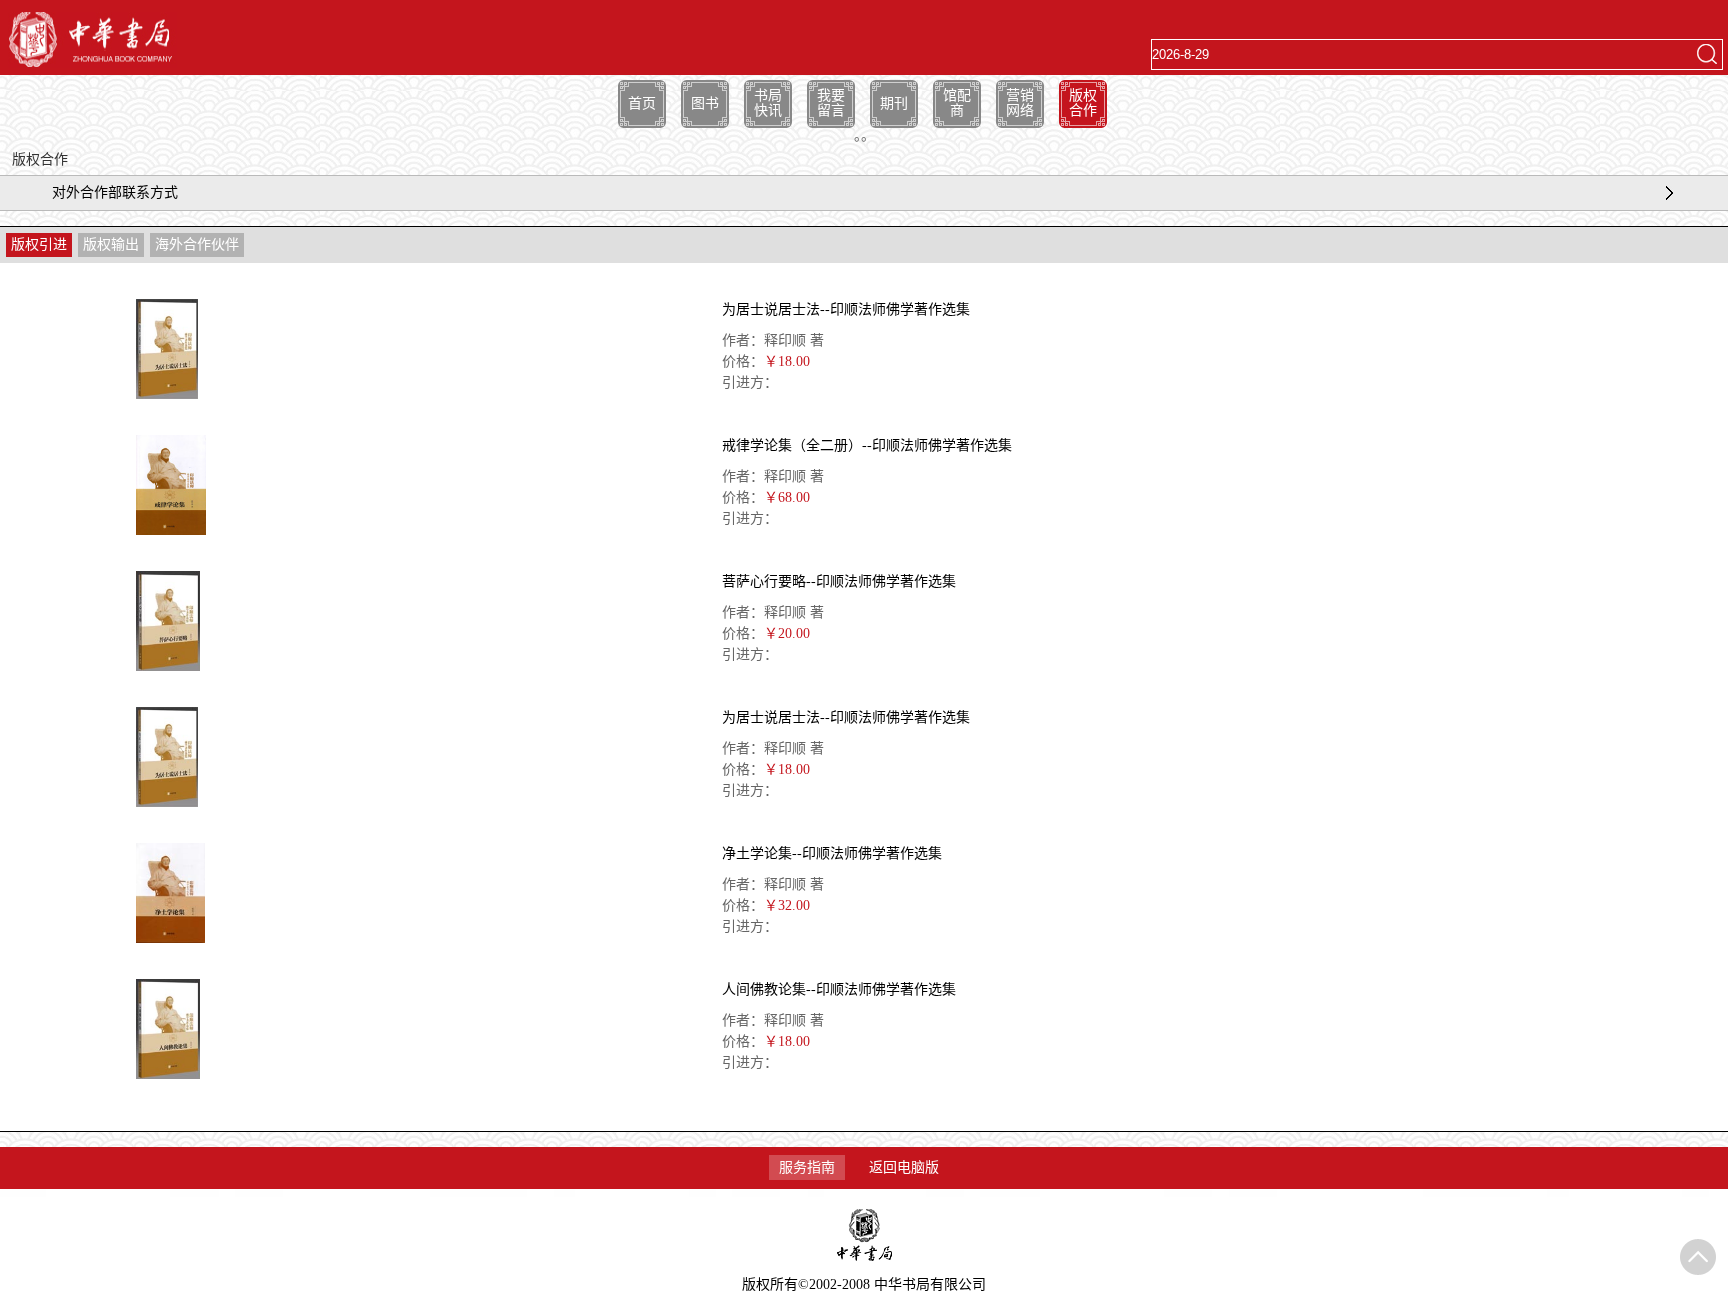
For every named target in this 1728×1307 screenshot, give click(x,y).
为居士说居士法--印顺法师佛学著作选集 (846, 309)
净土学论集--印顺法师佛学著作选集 (832, 853)
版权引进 (39, 244)
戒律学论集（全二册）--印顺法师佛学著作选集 (867, 445)
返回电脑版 (904, 1167)
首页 (642, 103)
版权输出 (111, 244)
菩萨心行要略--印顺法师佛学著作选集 (839, 581)
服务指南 (807, 1167)
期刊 (894, 103)
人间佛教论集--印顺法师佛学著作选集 (839, 989)
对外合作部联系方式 (115, 192)
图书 (705, 103)
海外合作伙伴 (197, 244)
